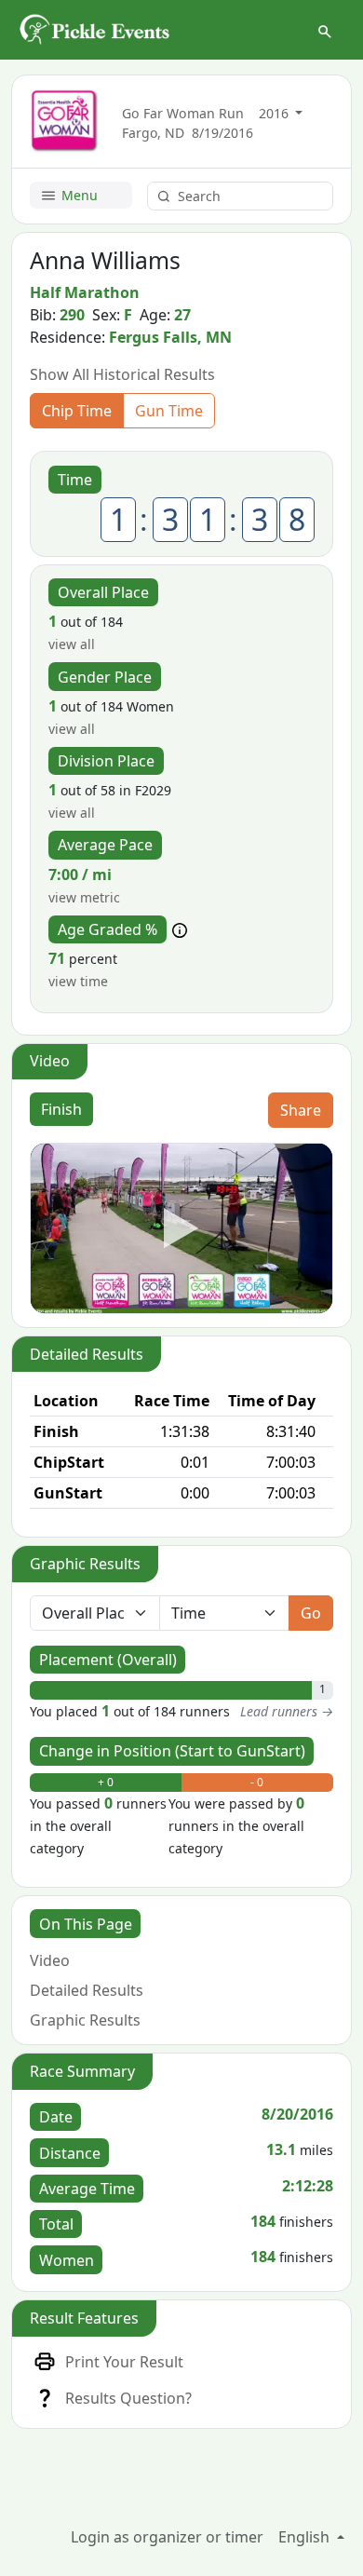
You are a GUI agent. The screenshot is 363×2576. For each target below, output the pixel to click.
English (306, 2537)
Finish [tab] (61, 1109)
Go (311, 1613)
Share (301, 1110)
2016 (276, 113)
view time (78, 981)
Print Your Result (124, 2362)
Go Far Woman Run (183, 113)
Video (50, 1960)
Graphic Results (85, 2020)
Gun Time (169, 411)
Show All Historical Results (122, 374)
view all (72, 644)
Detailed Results (87, 1990)
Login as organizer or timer (167, 2537)
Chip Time (77, 411)
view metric (84, 897)
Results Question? (128, 2398)
